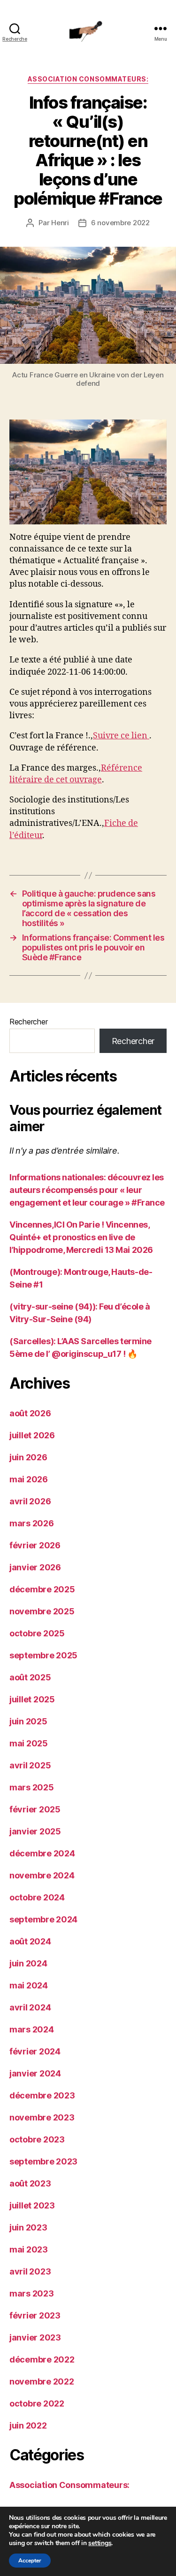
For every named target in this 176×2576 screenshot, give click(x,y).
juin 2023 (28, 2227)
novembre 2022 (42, 2381)
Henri (60, 223)
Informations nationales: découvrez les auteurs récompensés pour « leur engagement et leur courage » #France (87, 1190)
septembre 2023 (43, 2161)
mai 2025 (29, 1743)
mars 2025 (32, 1787)
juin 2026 (28, 1457)
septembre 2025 (43, 1655)
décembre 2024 (42, 1853)
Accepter (30, 2561)
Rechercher (28, 1022)
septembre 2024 (43, 1919)
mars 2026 (32, 1523)
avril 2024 (30, 2007)
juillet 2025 (32, 1699)
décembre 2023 (42, 2095)
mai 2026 (29, 1479)
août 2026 (30, 1413)
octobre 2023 (37, 2139)
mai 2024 (29, 1985)
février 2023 (35, 2315)
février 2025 (35, 1809)
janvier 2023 (35, 2337)
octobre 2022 (37, 2403)
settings (100, 2543)
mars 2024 (32, 2029)
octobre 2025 (37, 1633)
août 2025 (30, 1677)
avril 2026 (30, 1501)
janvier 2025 (35, 1831)
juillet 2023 (32, 2205)
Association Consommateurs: (88, 79)
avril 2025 (30, 1765)
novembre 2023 (42, 2117)
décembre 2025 (42, 1589)
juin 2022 (28, 2425)
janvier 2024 (35, 2073)
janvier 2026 (35, 1567)
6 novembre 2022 (120, 223)
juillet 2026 (32, 1435)
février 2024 (35, 2051)
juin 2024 (28, 1963)
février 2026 (35, 1545)
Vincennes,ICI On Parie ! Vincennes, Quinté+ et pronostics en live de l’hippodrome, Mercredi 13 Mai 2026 (81, 1237)
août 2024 (30, 1941)
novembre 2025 (42, 1611)
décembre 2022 (42, 2359)
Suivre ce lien (121, 736)
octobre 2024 (37, 1897)
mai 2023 (29, 2249)
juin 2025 (28, 1721)
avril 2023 (30, 2271)
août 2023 (30, 2183)
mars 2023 (32, 2293)
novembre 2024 (42, 1875)
